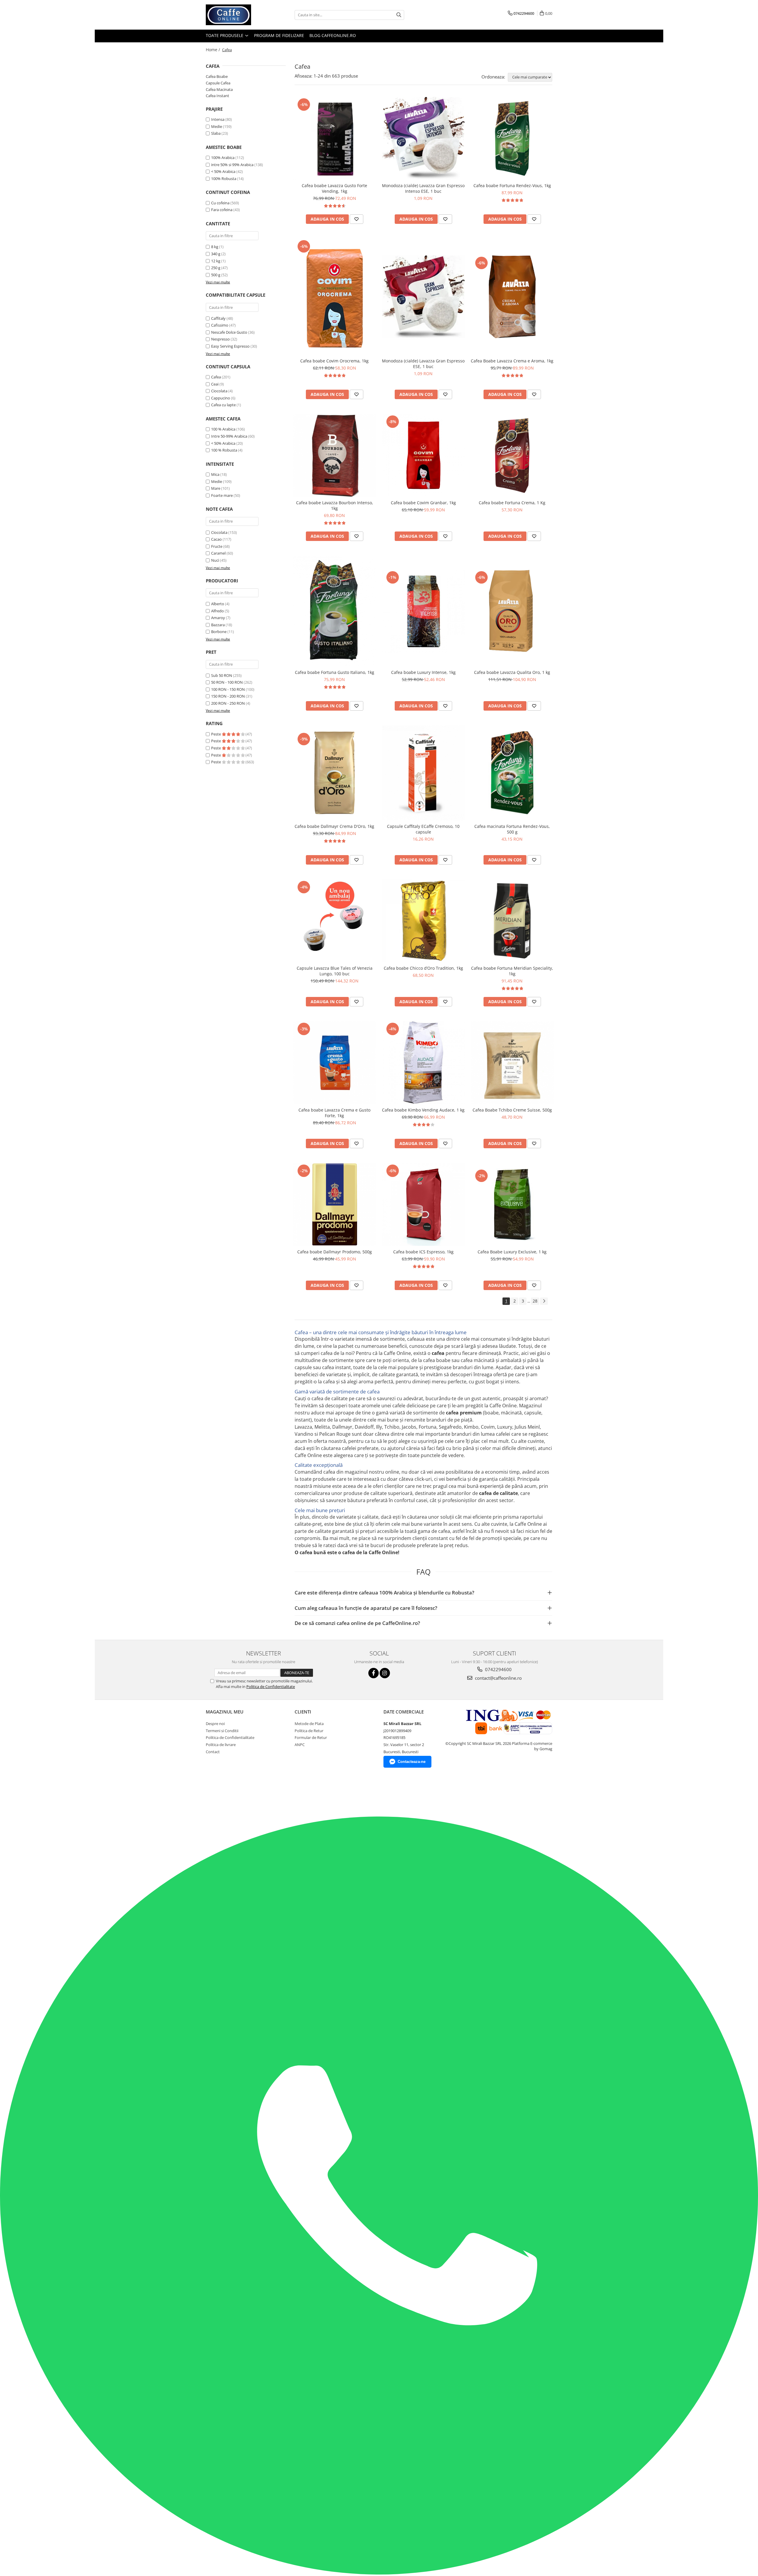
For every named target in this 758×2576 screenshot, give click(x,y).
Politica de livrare (221, 1745)
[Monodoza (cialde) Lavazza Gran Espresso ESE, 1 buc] (423, 297)
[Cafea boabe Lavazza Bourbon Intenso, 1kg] (335, 455)
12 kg (216, 261)
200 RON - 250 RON (228, 703)
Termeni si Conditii (222, 1731)
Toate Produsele (225, 35)
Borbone (219, 632)
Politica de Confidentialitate (271, 1687)
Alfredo (217, 611)
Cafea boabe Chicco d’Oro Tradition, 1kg (423, 968)
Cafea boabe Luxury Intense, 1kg (423, 672)
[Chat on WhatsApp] (379, 2573)
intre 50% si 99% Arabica (232, 165)
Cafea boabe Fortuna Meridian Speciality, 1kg (512, 971)
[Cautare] (399, 15)
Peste (216, 734)
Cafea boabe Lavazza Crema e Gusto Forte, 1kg (334, 1113)
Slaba (216, 133)
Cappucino (221, 398)
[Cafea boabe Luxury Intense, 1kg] (423, 611)
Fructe (217, 546)
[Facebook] (374, 1673)
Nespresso (220, 339)
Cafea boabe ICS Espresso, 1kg (423, 1252)
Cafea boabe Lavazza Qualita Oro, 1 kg (512, 672)
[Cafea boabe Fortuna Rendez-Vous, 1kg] (512, 138)
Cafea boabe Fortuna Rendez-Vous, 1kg (512, 186)
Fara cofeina (222, 210)
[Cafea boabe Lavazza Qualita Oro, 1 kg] (512, 611)
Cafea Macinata (219, 89)
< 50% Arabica (223, 171)
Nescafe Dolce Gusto (229, 332)
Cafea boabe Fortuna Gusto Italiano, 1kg (335, 672)
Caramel (218, 553)
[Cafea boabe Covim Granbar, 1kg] (423, 455)
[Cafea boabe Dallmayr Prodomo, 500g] (335, 1205)
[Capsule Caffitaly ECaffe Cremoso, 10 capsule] (423, 773)
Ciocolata (219, 391)
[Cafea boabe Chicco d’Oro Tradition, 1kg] (423, 921)
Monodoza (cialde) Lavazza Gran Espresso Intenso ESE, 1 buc (423, 188)
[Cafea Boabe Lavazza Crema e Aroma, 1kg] (512, 297)
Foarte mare (222, 495)
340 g (216, 254)
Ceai (215, 384)
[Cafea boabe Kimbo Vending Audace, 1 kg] (423, 1063)
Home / (213, 50)
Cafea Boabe (217, 76)
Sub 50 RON (222, 675)
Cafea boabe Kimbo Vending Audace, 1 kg (423, 1110)
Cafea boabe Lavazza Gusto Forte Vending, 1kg (334, 188)
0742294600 (498, 1669)
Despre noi (215, 1724)
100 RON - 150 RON (228, 689)
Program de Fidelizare (279, 35)
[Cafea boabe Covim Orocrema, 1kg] (335, 297)
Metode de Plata (309, 1724)
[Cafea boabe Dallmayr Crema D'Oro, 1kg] (335, 773)
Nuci (215, 560)
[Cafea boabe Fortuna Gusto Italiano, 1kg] (335, 611)
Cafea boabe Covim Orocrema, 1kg (334, 361)
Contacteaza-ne (412, 1762)
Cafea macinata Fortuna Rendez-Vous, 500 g (512, 829)
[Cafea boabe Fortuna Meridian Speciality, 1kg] (512, 921)
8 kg (215, 247)
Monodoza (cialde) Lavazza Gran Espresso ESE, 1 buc (423, 364)
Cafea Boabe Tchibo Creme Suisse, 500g (512, 1110)
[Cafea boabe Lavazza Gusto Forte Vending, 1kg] (335, 138)
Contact (213, 1752)
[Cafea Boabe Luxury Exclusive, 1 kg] (512, 1205)
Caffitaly (218, 318)
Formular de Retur (311, 1737)
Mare (216, 488)
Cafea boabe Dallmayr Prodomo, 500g (335, 1252)
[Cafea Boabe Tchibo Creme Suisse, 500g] (512, 1063)
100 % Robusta (224, 450)
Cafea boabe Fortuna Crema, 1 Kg (512, 503)
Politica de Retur (309, 1731)
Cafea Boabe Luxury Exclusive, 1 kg (512, 1252)
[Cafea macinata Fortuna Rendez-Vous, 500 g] (512, 773)
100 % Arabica (223, 429)
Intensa (218, 119)
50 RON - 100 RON (227, 682)
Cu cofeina (220, 203)
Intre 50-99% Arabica (229, 436)
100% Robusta (224, 179)
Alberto (218, 604)
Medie (217, 126)
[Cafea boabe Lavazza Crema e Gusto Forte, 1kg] (335, 1063)
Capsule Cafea (218, 83)
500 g (216, 275)
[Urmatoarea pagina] (544, 1301)
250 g (216, 268)
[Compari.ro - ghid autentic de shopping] (218, 1794)
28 (535, 1301)
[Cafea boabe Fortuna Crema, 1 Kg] (512, 455)
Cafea (216, 377)
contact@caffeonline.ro (498, 1678)
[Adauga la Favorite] (356, 219)
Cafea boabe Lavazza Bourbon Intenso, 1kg (335, 505)
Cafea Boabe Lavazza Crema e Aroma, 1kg (512, 361)
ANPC (300, 1745)
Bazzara (218, 625)
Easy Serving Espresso (230, 346)
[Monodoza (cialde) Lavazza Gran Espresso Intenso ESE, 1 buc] (423, 138)
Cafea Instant (217, 96)
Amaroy (218, 618)
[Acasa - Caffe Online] (235, 15)
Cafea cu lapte (223, 405)
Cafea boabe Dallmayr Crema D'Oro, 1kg (334, 826)
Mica (215, 474)
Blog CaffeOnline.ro (333, 35)
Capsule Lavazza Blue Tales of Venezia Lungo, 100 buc (335, 971)
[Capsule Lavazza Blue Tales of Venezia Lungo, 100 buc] (335, 921)
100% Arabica (223, 158)
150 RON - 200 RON (228, 696)
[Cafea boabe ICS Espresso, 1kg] (423, 1205)
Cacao (216, 539)
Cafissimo (220, 325)
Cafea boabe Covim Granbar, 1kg (423, 503)
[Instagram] (385, 1673)
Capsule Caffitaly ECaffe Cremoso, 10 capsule (423, 829)
